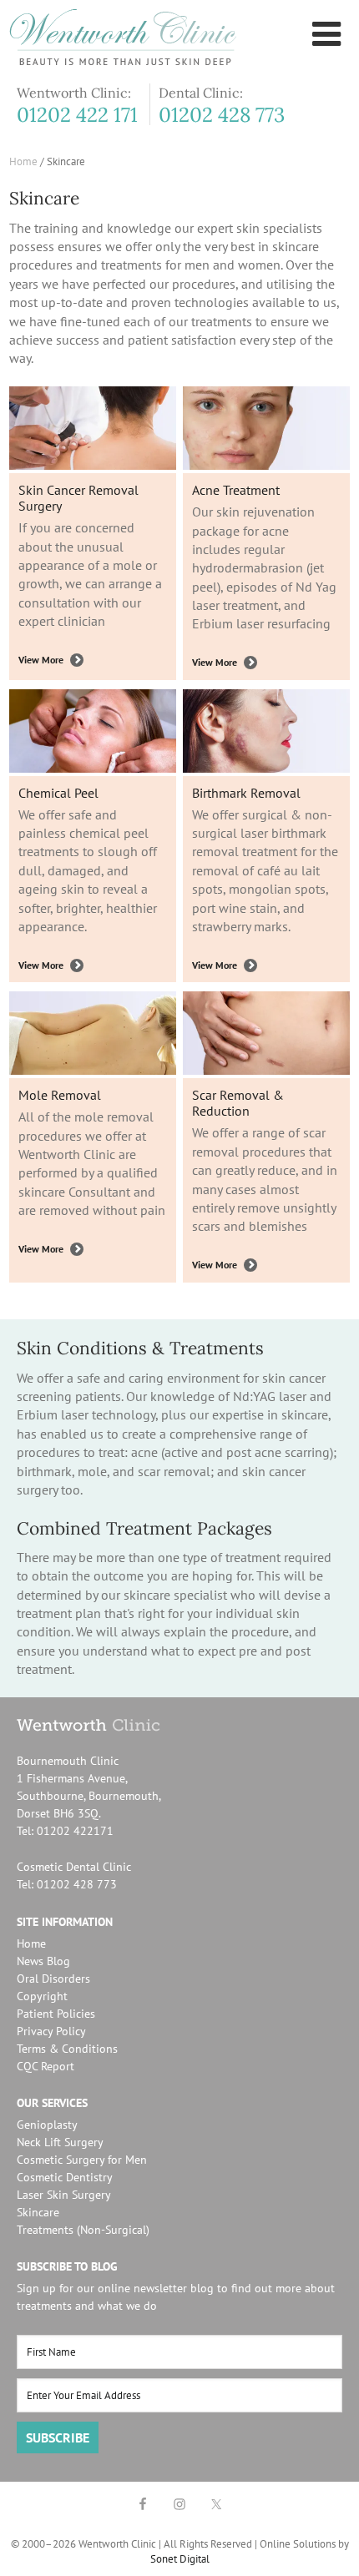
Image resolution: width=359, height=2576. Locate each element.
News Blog (43, 1961)
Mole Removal (60, 1095)
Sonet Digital (180, 2559)
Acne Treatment (236, 490)
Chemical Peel (58, 793)
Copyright (42, 1996)
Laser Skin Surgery (64, 2195)
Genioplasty (47, 2125)
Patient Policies (56, 2014)
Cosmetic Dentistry (65, 2177)
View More (41, 660)
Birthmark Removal (246, 793)
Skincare (38, 2212)
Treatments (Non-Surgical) (83, 2230)
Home (31, 1943)
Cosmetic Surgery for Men (82, 2160)
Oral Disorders (53, 1979)
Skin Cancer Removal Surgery (78, 498)
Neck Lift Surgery (60, 2142)
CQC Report (46, 2066)
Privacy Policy (51, 2031)
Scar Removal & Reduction (238, 1103)
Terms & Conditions (67, 2049)
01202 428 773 (222, 115)
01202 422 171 (77, 115)
